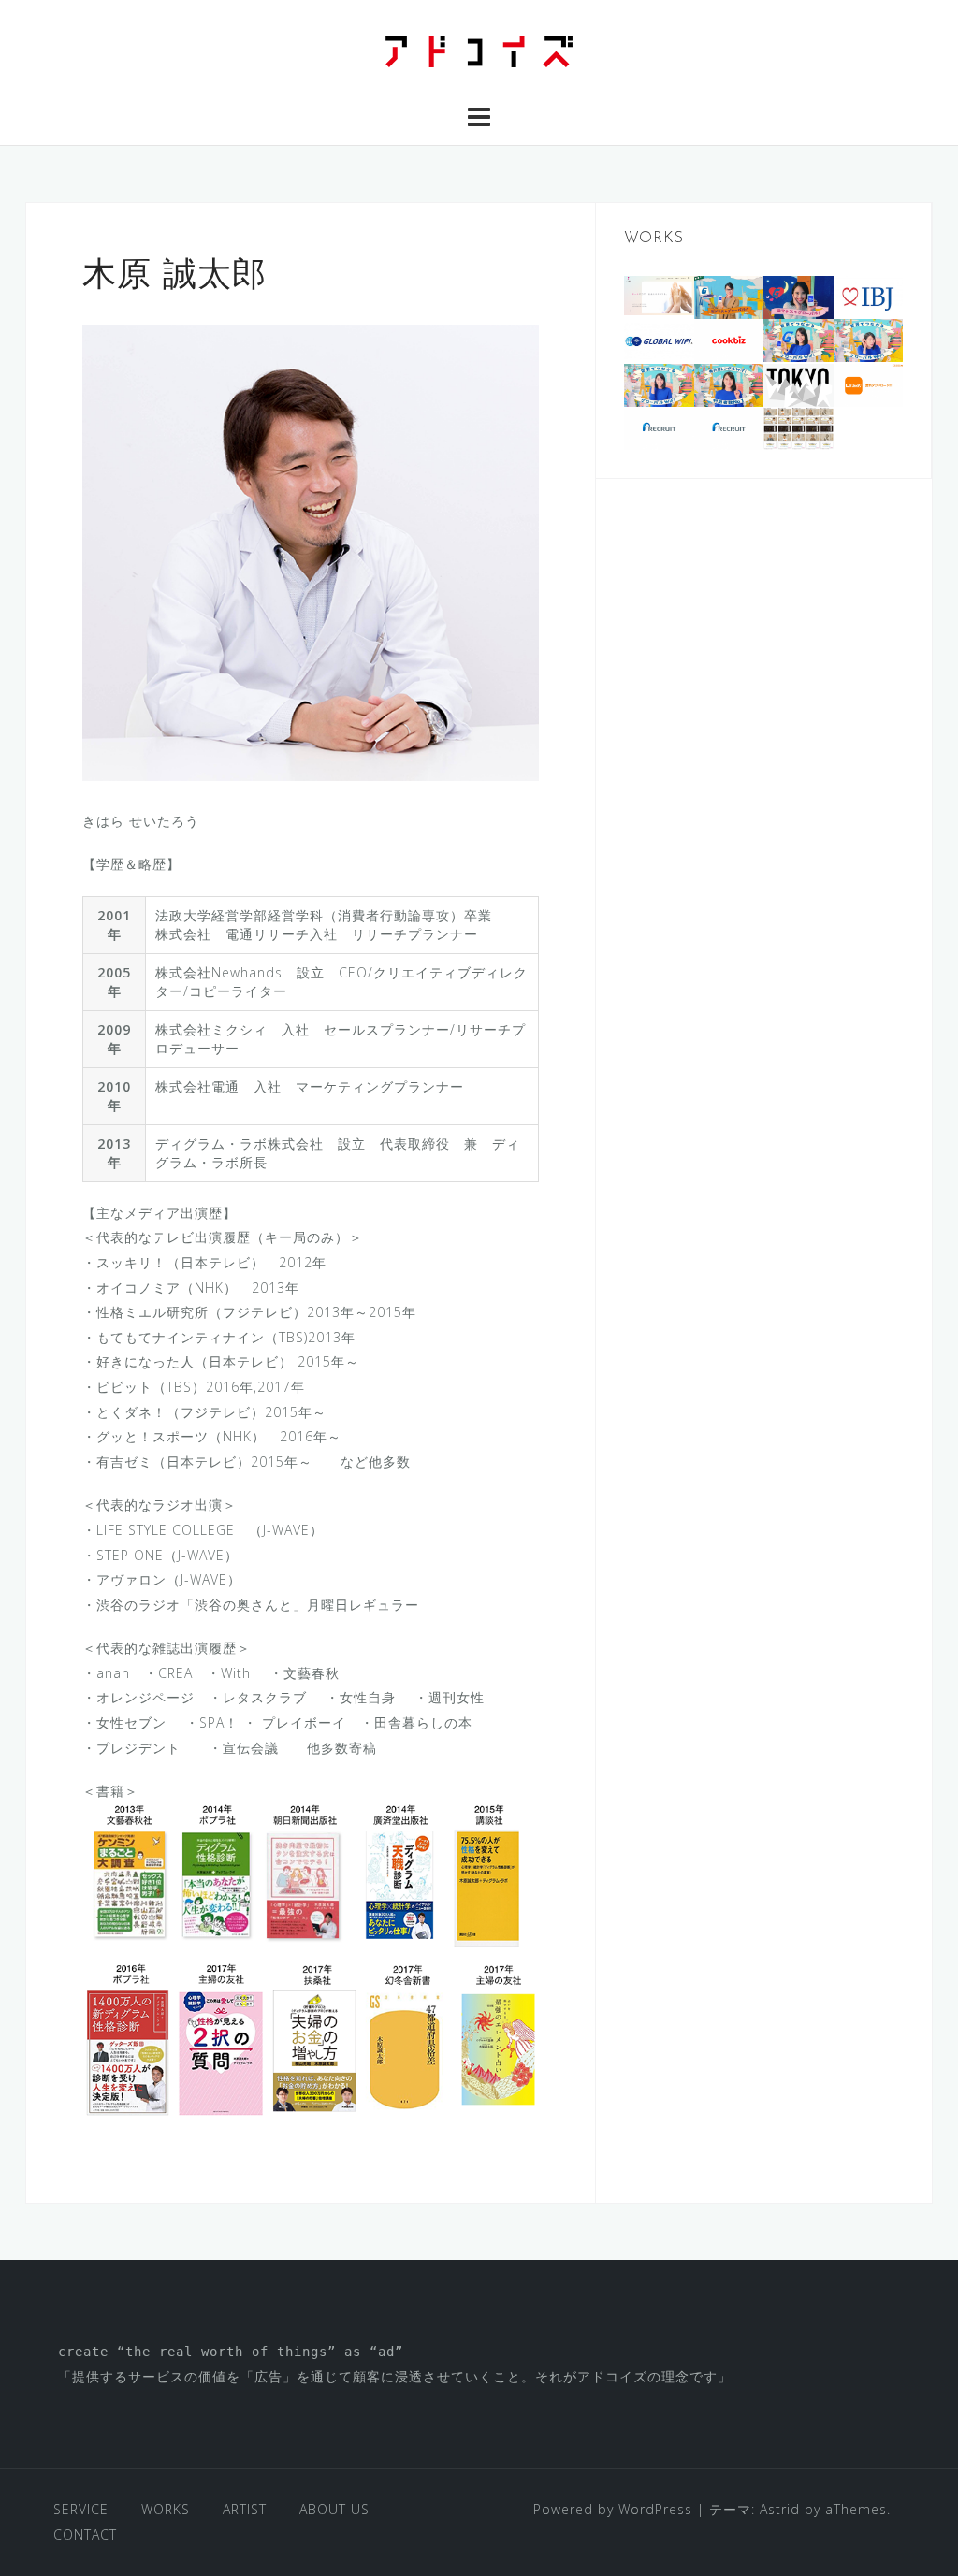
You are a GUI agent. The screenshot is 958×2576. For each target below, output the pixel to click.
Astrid (780, 2509)
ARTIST (245, 2509)
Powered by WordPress (613, 2509)
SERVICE (81, 2509)
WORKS (166, 2509)
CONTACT (85, 2534)
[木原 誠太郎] (311, 550)
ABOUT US (334, 2509)
